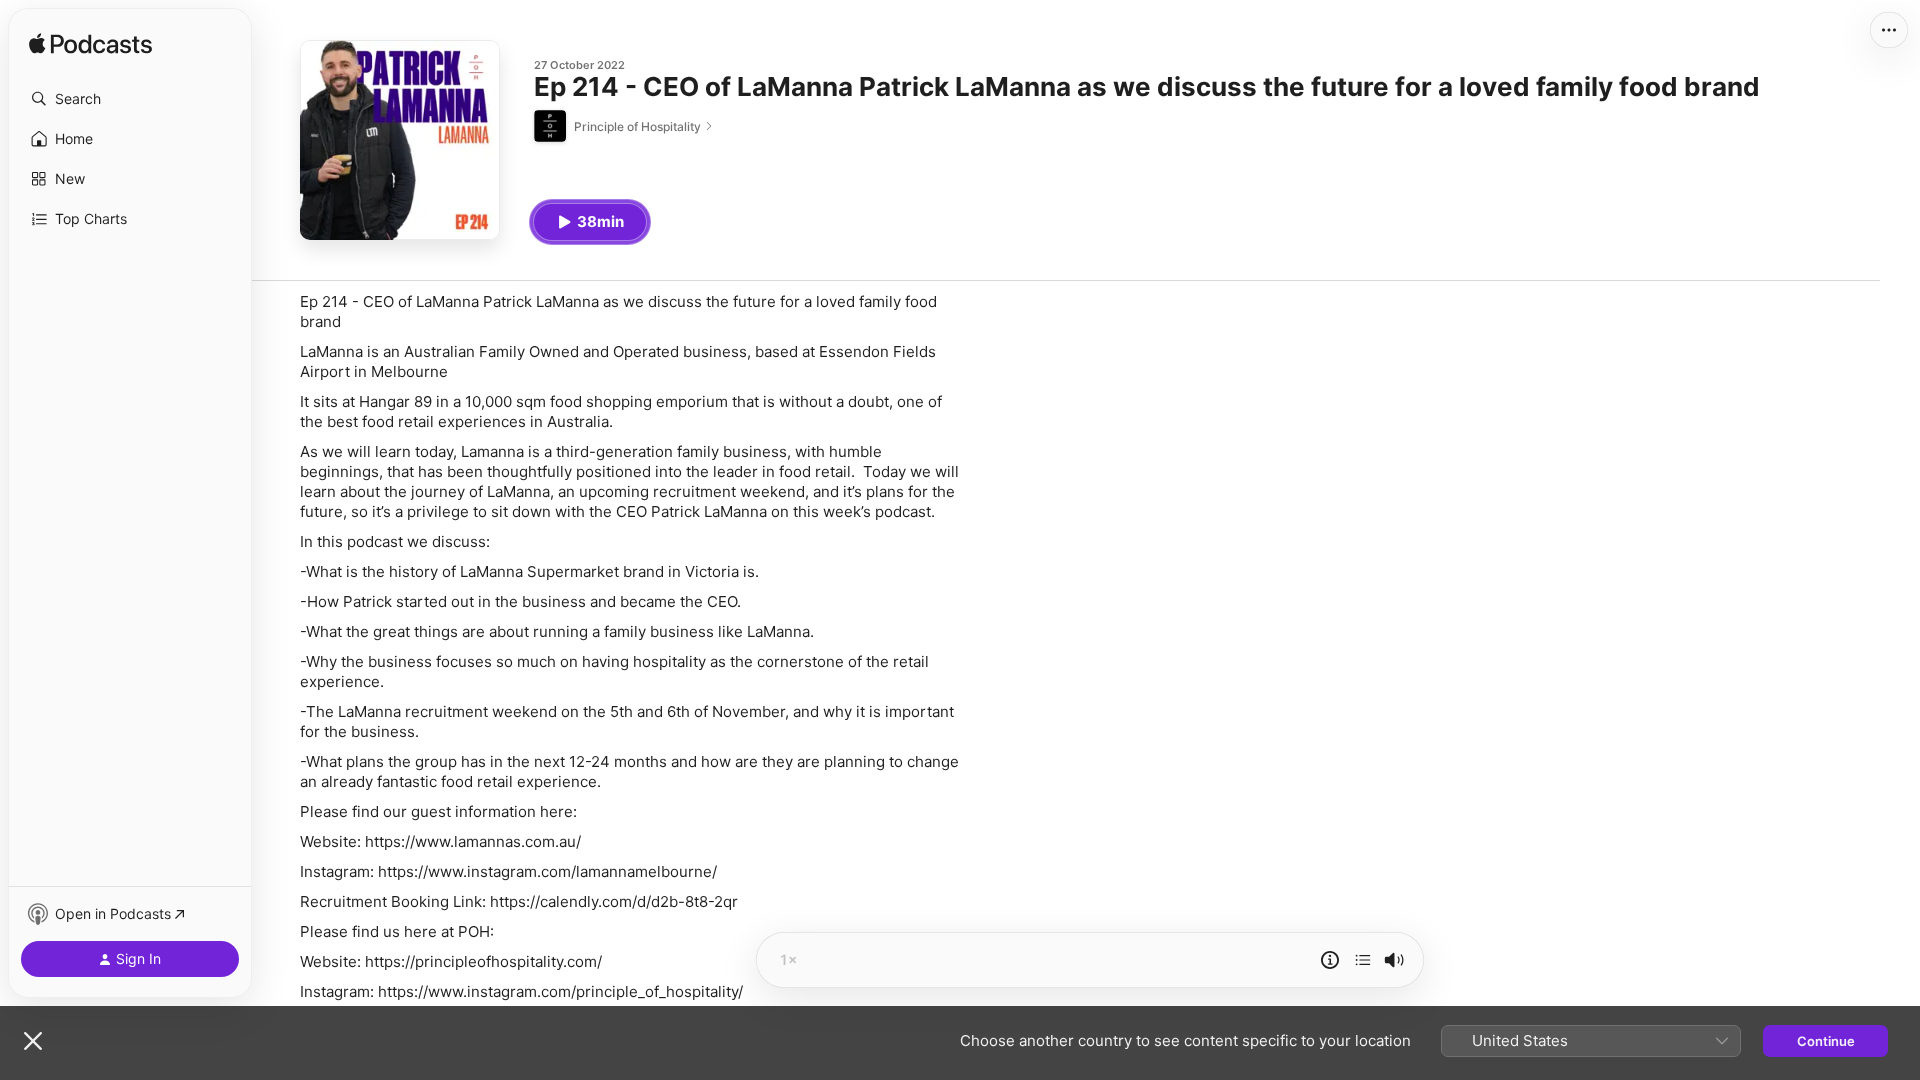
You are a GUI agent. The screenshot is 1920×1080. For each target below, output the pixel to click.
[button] (130, 99)
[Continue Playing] (1363, 960)
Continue (1826, 1041)
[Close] (33, 1041)
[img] (90, 45)
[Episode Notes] (1330, 960)
